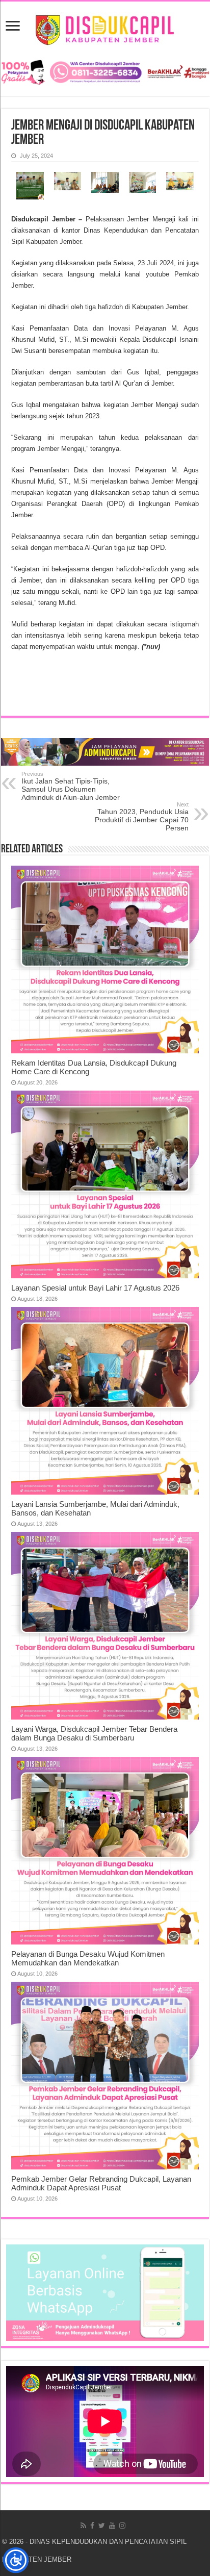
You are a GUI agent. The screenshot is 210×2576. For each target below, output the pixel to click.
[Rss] (83, 2526)
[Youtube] (112, 2526)
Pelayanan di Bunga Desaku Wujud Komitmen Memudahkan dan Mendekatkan (88, 1958)
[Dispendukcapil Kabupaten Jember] (105, 29)
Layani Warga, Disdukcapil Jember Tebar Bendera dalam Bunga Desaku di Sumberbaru (94, 1733)
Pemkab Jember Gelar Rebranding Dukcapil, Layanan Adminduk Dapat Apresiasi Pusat (101, 2183)
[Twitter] (102, 2526)
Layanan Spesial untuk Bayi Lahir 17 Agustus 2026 (95, 1288)
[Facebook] (92, 2526)
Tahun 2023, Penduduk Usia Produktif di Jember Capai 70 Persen (142, 817)
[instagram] (122, 2526)
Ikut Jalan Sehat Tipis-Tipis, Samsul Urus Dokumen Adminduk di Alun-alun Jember (71, 786)
